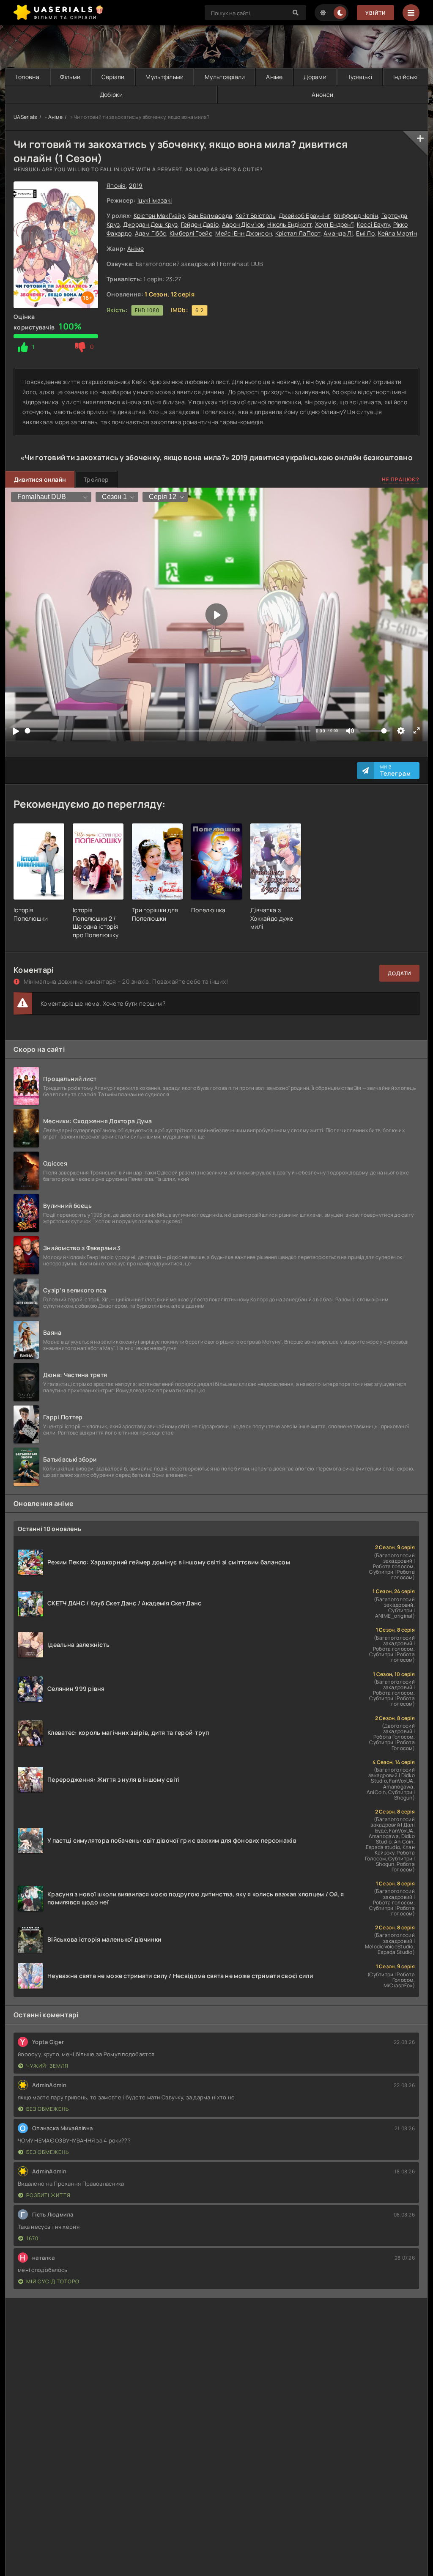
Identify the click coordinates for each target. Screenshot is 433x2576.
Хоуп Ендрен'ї (334, 224)
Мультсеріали (225, 77)
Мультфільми (164, 77)
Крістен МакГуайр (159, 215)
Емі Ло (365, 233)
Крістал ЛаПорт (298, 233)
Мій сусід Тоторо (53, 2281)
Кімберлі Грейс (191, 233)
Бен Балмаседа (210, 215)
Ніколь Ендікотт (289, 224)
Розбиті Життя (48, 2195)
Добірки (111, 95)
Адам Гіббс (151, 233)
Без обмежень (48, 2109)
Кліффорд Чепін (356, 215)
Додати (399, 973)
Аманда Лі (338, 233)
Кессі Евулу (373, 224)
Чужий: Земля (47, 2066)
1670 (32, 2238)
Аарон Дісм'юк (243, 224)
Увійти (375, 13)
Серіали (113, 77)
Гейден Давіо (200, 224)
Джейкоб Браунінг (304, 215)
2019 (136, 185)
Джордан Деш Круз (150, 224)
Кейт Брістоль (256, 215)
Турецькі (360, 77)
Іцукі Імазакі (155, 200)
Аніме (274, 77)
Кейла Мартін (397, 233)
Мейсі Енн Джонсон (244, 233)
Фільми (70, 77)
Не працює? (401, 479)
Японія (116, 185)
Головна (27, 77)
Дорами (315, 77)
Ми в (396, 771)
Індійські (406, 77)
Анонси (322, 95)
